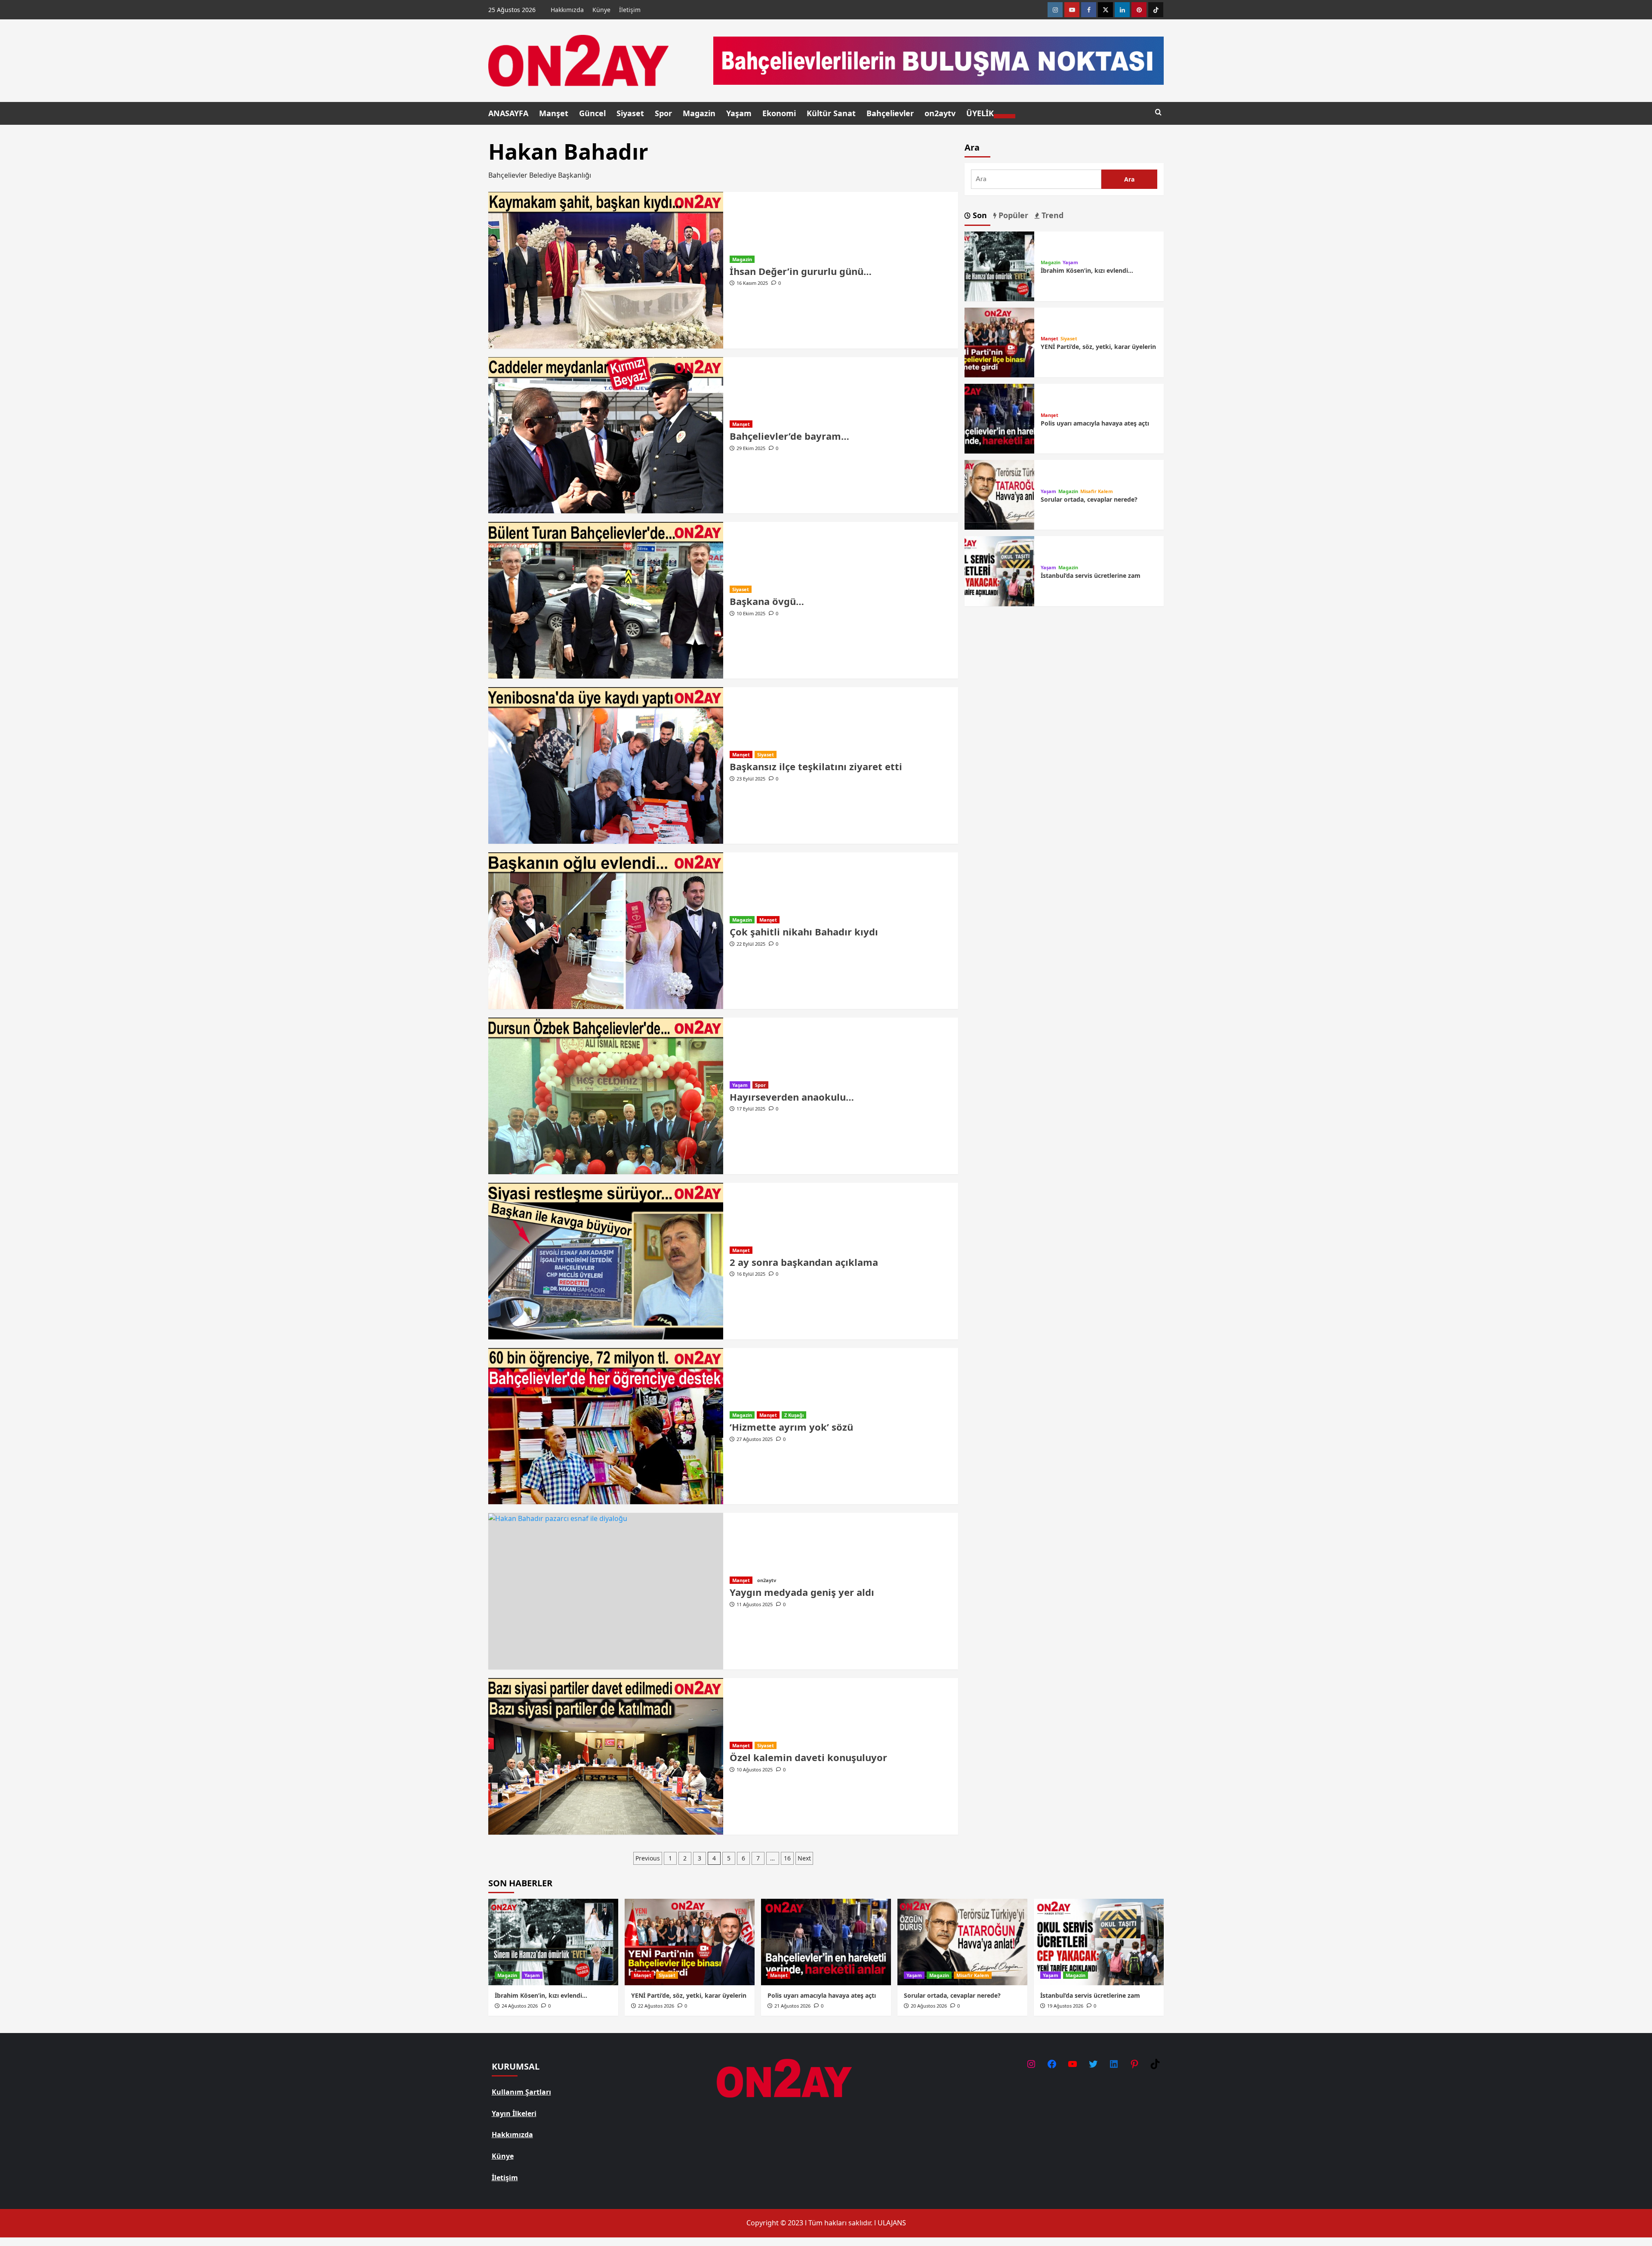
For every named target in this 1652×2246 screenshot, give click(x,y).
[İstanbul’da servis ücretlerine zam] (999, 571)
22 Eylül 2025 (751, 944)
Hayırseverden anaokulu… (792, 1097)
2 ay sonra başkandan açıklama (804, 1262)
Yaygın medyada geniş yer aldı (802, 1592)
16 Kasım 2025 (752, 283)
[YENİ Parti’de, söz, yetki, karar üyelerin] (999, 342)
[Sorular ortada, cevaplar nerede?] (999, 494)
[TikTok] (1155, 2064)
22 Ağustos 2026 (656, 2006)
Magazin (699, 113)
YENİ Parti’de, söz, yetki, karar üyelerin (1098, 347)
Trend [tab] (1051, 215)
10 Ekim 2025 (751, 613)
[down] (1005, 116)
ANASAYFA (508, 113)
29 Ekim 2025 (751, 448)
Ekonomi (779, 113)
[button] (1158, 113)
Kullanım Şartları (521, 2092)
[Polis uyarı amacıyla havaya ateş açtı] (999, 418)
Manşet (554, 113)
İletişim (630, 10)
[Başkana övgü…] (606, 600)
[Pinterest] (1139, 10)
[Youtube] (1072, 10)
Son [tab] (979, 215)
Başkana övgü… (767, 601)
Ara (972, 147)
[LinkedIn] (1114, 2064)
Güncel (592, 113)
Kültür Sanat (831, 113)
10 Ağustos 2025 (755, 1769)
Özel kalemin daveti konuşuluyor (808, 1757)
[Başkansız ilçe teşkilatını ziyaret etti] (606, 765)
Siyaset (630, 113)
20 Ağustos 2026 (929, 2006)
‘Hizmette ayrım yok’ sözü (791, 1427)
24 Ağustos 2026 (520, 2006)
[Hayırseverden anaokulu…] (606, 1096)
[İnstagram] (1055, 10)
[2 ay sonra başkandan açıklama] (606, 1261)
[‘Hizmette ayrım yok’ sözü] (606, 1426)
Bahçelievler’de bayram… (789, 436)
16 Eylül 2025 (751, 1274)
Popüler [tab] (1012, 215)
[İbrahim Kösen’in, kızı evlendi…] (999, 265)
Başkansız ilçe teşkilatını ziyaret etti (816, 766)
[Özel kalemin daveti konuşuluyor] (606, 1756)
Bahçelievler (890, 113)
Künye (601, 10)
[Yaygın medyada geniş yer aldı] (606, 1591)
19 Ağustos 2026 (1065, 2006)
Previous (648, 1858)
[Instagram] (1031, 2064)
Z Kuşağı (794, 1415)
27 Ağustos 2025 (755, 1439)
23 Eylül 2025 (751, 779)
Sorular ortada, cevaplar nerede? (1089, 499)
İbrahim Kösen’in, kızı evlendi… (1087, 270)
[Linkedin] (1122, 10)
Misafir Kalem (1097, 491)
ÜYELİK (980, 113)
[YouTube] (1073, 2064)
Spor (663, 113)
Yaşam (739, 113)
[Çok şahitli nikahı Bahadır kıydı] (606, 931)
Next (804, 1858)
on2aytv (940, 113)
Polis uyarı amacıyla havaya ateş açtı (1095, 423)
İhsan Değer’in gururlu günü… (801, 271)
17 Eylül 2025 (751, 1109)
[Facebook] (1089, 10)
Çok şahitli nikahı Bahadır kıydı (804, 932)
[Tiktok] (1156, 10)
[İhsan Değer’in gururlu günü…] (606, 270)
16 (787, 1858)
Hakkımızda (567, 10)
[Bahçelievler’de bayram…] (606, 435)
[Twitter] (1105, 10)
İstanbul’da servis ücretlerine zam (1091, 575)
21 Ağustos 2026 (792, 2006)
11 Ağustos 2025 (755, 1604)
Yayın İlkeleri (514, 2113)
